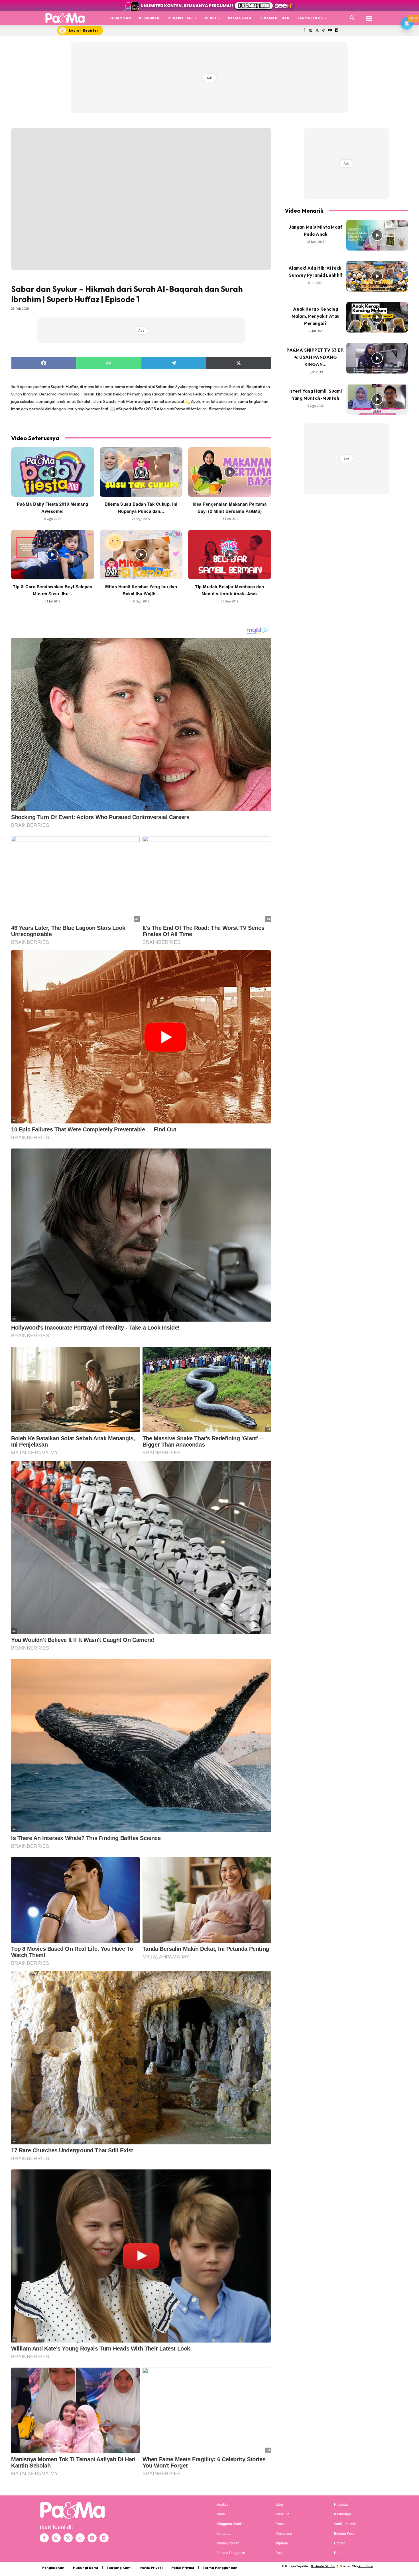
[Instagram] (311, 31)
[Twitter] (317, 31)
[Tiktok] (324, 31)
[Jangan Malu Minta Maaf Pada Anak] (377, 235)
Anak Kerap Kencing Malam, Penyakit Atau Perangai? (316, 316)
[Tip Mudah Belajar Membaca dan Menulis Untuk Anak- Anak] (230, 555)
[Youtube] (330, 31)
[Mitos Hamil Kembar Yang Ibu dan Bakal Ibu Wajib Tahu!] (141, 555)
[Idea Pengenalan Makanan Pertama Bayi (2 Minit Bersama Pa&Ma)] (230, 472)
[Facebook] (304, 31)
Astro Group (366, 2566)
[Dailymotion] (336, 31)
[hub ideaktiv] (369, 16)
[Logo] (65, 18)
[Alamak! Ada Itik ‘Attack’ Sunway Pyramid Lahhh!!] (377, 276)
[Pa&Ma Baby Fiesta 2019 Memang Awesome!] (53, 472)
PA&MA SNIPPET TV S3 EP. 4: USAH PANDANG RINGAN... (316, 357)
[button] (352, 18)
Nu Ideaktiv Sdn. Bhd (323, 2566)
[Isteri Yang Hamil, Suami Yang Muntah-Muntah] (377, 399)
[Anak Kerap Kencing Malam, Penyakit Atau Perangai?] (377, 317)
